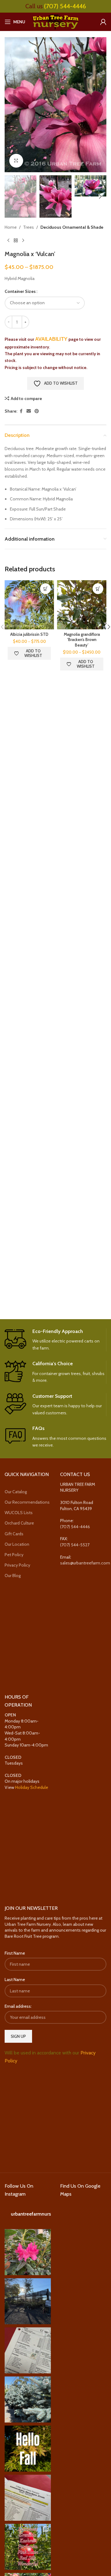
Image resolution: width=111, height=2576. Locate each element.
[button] (11, 105)
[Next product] (23, 240)
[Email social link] (29, 411)
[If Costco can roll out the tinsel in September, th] (28, 2399)
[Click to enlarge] (16, 161)
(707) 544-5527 (75, 1545)
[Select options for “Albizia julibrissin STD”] (45, 589)
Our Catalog (16, 1492)
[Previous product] (8, 240)
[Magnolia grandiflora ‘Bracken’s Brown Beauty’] (82, 605)
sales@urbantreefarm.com (85, 1563)
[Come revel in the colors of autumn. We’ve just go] (28, 2252)
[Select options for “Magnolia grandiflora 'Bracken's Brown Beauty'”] (98, 589)
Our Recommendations (27, 1502)
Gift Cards (14, 1534)
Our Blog (13, 1576)
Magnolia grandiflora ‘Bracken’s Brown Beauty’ (82, 640)
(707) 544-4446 (65, 6)
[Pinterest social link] (37, 411)
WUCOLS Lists (19, 1513)
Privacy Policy (17, 1565)
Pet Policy (14, 1555)
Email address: (18, 2006)
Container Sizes (20, 291)
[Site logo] (55, 21)
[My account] (103, 22)
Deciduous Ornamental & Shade (72, 227)
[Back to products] (16, 240)
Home (11, 227)
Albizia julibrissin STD (29, 634)
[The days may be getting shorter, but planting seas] (28, 2449)
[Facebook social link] (21, 411)
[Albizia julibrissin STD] (29, 605)
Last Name (15, 1980)
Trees (29, 227)
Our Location (17, 1544)
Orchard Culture (19, 1523)
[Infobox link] (55, 1340)
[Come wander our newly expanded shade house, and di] (28, 2301)
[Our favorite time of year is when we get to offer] (28, 2498)
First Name (15, 1953)
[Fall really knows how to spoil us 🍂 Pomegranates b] (28, 2547)
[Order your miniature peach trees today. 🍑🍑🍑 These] (28, 2350)
